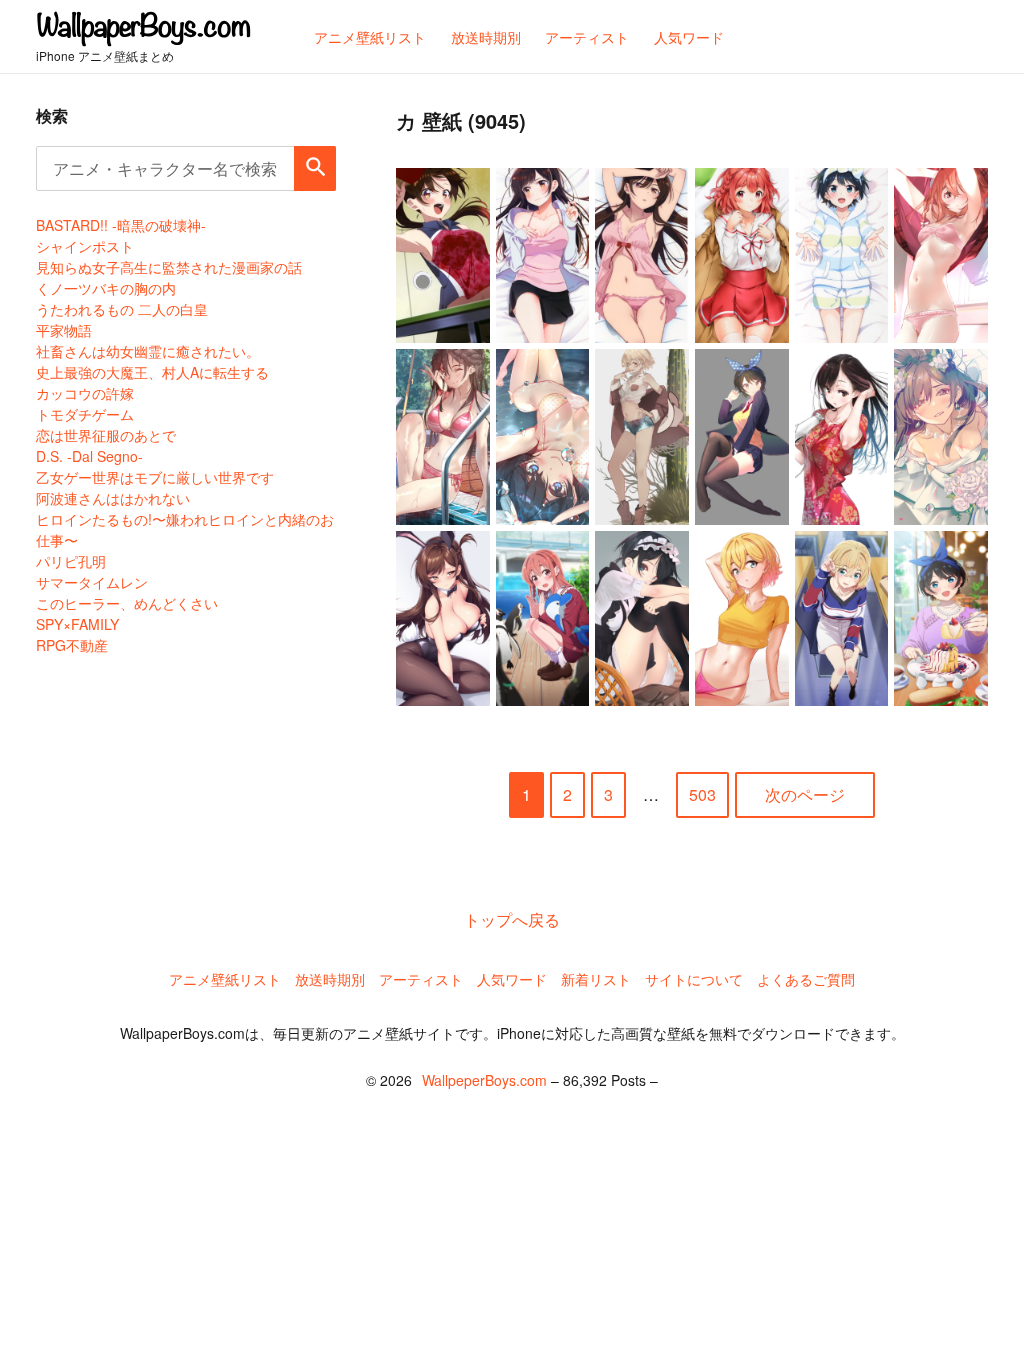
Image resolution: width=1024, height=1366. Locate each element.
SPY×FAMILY (77, 624)
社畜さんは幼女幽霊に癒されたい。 (148, 351)
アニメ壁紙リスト (225, 979)
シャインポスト (85, 246)
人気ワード (512, 979)
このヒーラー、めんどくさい (127, 603)
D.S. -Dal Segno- (89, 456)
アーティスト (421, 979)
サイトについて (694, 979)
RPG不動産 (72, 645)
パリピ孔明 (71, 561)
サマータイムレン (92, 582)
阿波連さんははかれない (113, 498)
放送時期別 (330, 979)
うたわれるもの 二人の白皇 (122, 309)
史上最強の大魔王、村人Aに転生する (152, 372)
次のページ (805, 794)
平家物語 (64, 330)
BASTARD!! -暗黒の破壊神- (121, 225)
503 (702, 794)
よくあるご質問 (806, 979)
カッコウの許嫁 (85, 393)
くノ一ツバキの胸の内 (106, 288)
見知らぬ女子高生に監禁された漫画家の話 (169, 267)
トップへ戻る (512, 919)
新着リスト (596, 979)
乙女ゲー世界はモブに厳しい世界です (155, 477)
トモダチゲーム (85, 414)
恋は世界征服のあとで (106, 435)
